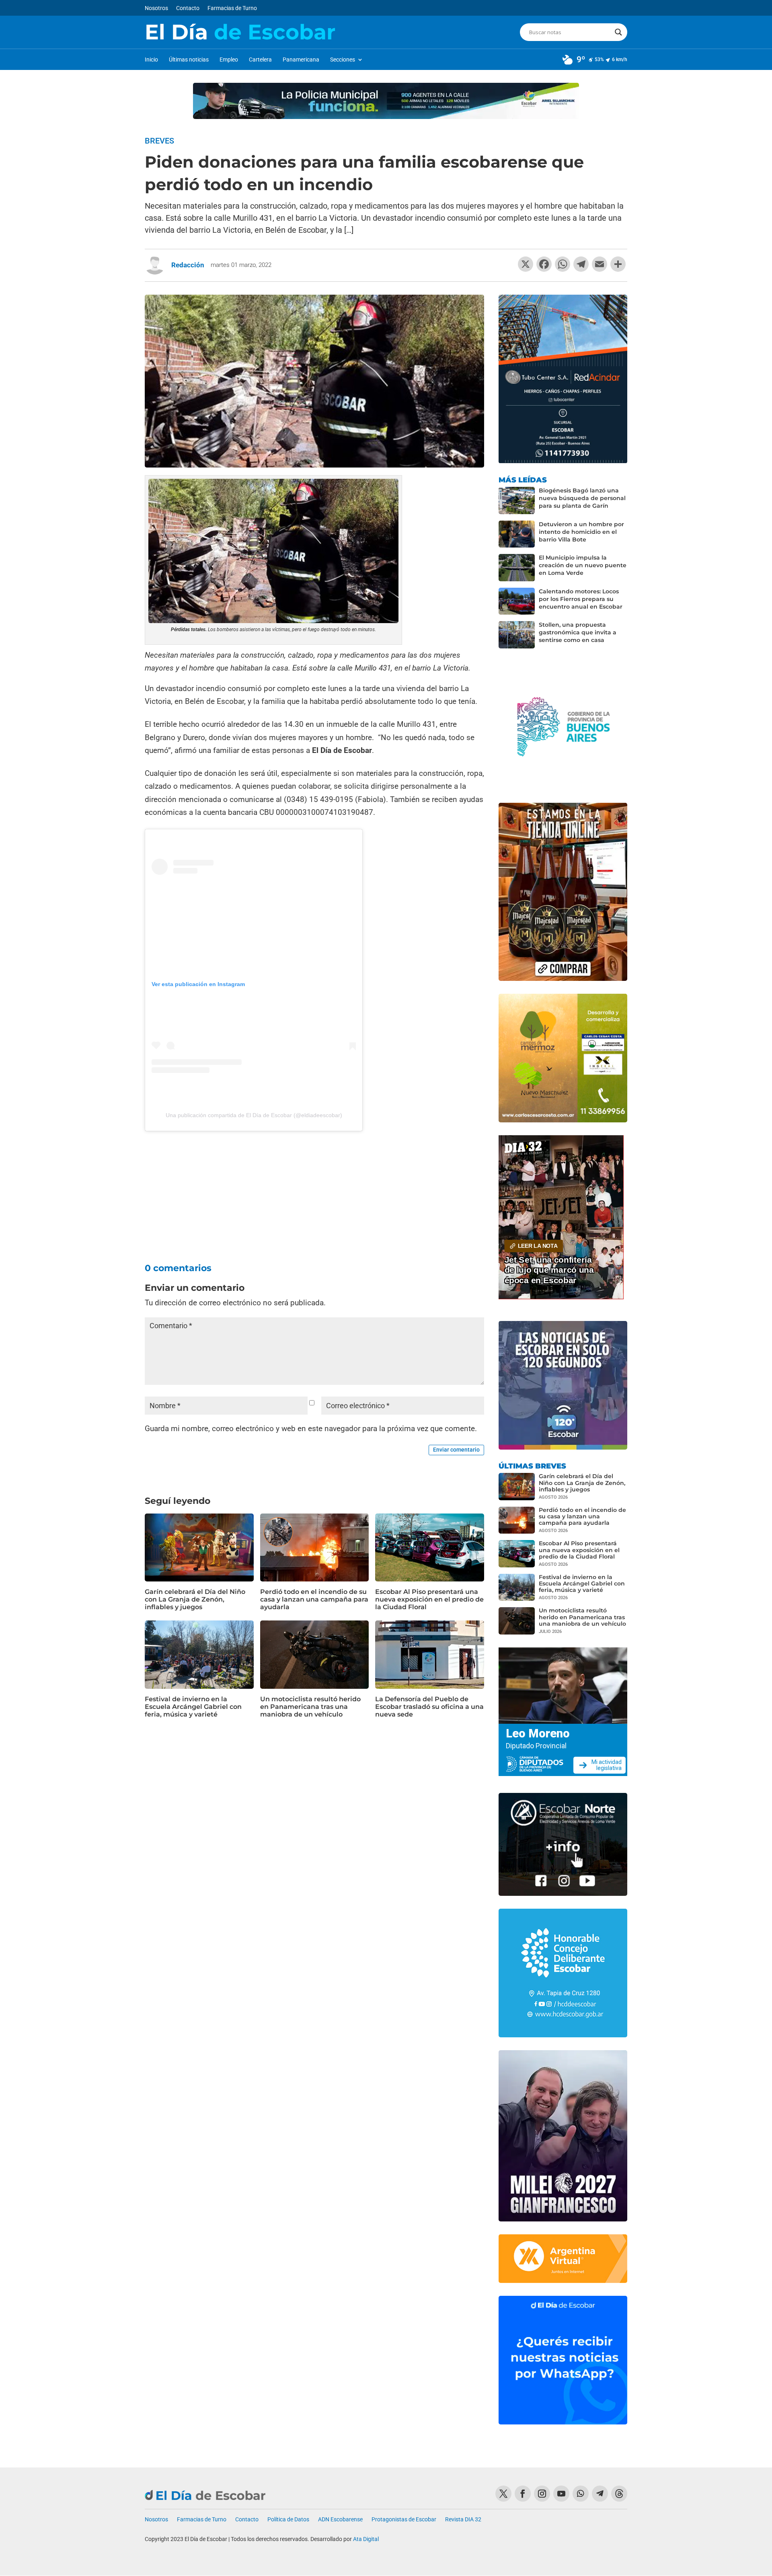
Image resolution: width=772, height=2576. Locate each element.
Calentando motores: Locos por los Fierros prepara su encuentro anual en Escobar (581, 599)
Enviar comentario (456, 1450)
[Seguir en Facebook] (523, 2494)
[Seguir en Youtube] (561, 2494)
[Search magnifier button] (618, 32)
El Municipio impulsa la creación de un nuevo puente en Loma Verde (583, 565)
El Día (240, 32)
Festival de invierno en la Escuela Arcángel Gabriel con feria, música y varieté (193, 1707)
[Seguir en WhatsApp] (581, 2494)
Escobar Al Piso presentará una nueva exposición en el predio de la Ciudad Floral (429, 1599)
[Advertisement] (314, 1188)
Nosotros (156, 8)
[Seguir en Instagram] (542, 2494)
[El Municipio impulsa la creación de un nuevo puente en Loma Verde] (517, 568)
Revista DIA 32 (463, 2520)
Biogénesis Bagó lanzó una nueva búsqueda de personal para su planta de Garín (582, 498)
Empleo (229, 60)
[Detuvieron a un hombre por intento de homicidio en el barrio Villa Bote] (517, 534)
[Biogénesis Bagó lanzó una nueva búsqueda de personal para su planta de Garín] (517, 500)
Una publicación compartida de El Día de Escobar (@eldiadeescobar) (254, 1115)
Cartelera (260, 60)
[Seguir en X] (503, 2494)
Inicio (151, 60)
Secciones (343, 60)
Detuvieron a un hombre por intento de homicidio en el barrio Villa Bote (581, 532)
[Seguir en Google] (619, 2494)
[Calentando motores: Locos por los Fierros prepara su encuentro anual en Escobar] (517, 601)
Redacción (188, 265)
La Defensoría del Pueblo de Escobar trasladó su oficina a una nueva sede (429, 1707)
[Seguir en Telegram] (600, 2494)
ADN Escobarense (340, 2520)
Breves (159, 141)
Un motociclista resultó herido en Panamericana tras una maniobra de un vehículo (310, 1707)
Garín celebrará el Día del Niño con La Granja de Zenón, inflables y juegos (195, 1599)
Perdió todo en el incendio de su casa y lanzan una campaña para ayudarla (314, 1599)
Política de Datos (288, 2520)
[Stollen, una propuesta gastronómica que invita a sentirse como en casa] (517, 635)
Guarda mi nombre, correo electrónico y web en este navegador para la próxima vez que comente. (311, 1428)
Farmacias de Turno (232, 8)
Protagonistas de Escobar (404, 2520)
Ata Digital (366, 2539)
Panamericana (301, 60)
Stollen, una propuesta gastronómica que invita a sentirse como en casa (578, 632)
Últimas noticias (189, 60)
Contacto (188, 8)
